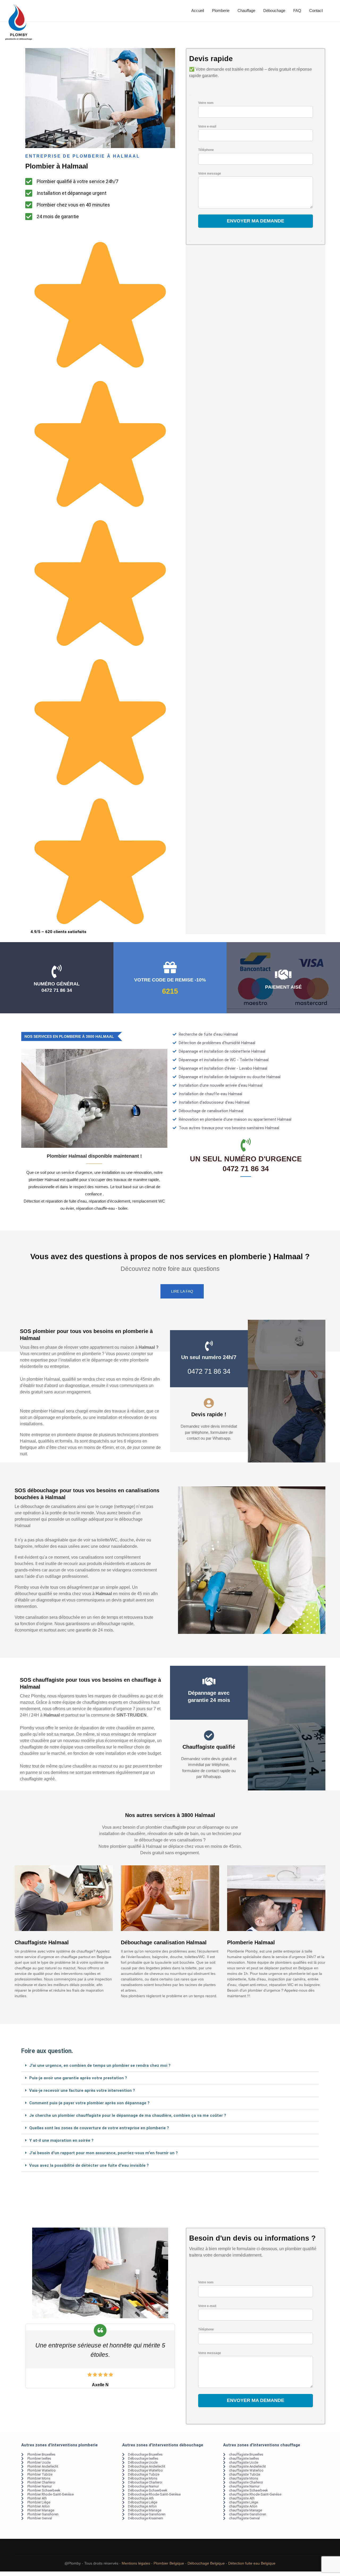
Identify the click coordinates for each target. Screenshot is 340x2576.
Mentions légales (136, 2563)
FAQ (297, 10)
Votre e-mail (207, 127)
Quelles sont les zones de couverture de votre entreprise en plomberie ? (99, 2128)
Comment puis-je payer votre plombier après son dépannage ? (89, 2103)
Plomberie (221, 10)
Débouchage (274, 10)
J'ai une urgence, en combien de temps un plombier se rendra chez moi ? (100, 2065)
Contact (316, 10)
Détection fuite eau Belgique (252, 2563)
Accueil (198, 10)
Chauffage (246, 10)
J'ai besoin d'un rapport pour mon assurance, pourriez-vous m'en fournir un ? (103, 2153)
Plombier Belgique (169, 2563)
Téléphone (206, 150)
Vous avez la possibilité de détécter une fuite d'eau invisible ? (89, 2165)
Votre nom (206, 103)
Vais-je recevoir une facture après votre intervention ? (82, 2090)
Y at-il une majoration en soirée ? (61, 2140)
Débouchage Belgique (206, 2563)
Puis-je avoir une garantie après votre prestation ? (78, 2078)
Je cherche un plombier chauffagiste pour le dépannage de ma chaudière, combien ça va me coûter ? (128, 2115)
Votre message (210, 174)
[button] (170, 2066)
